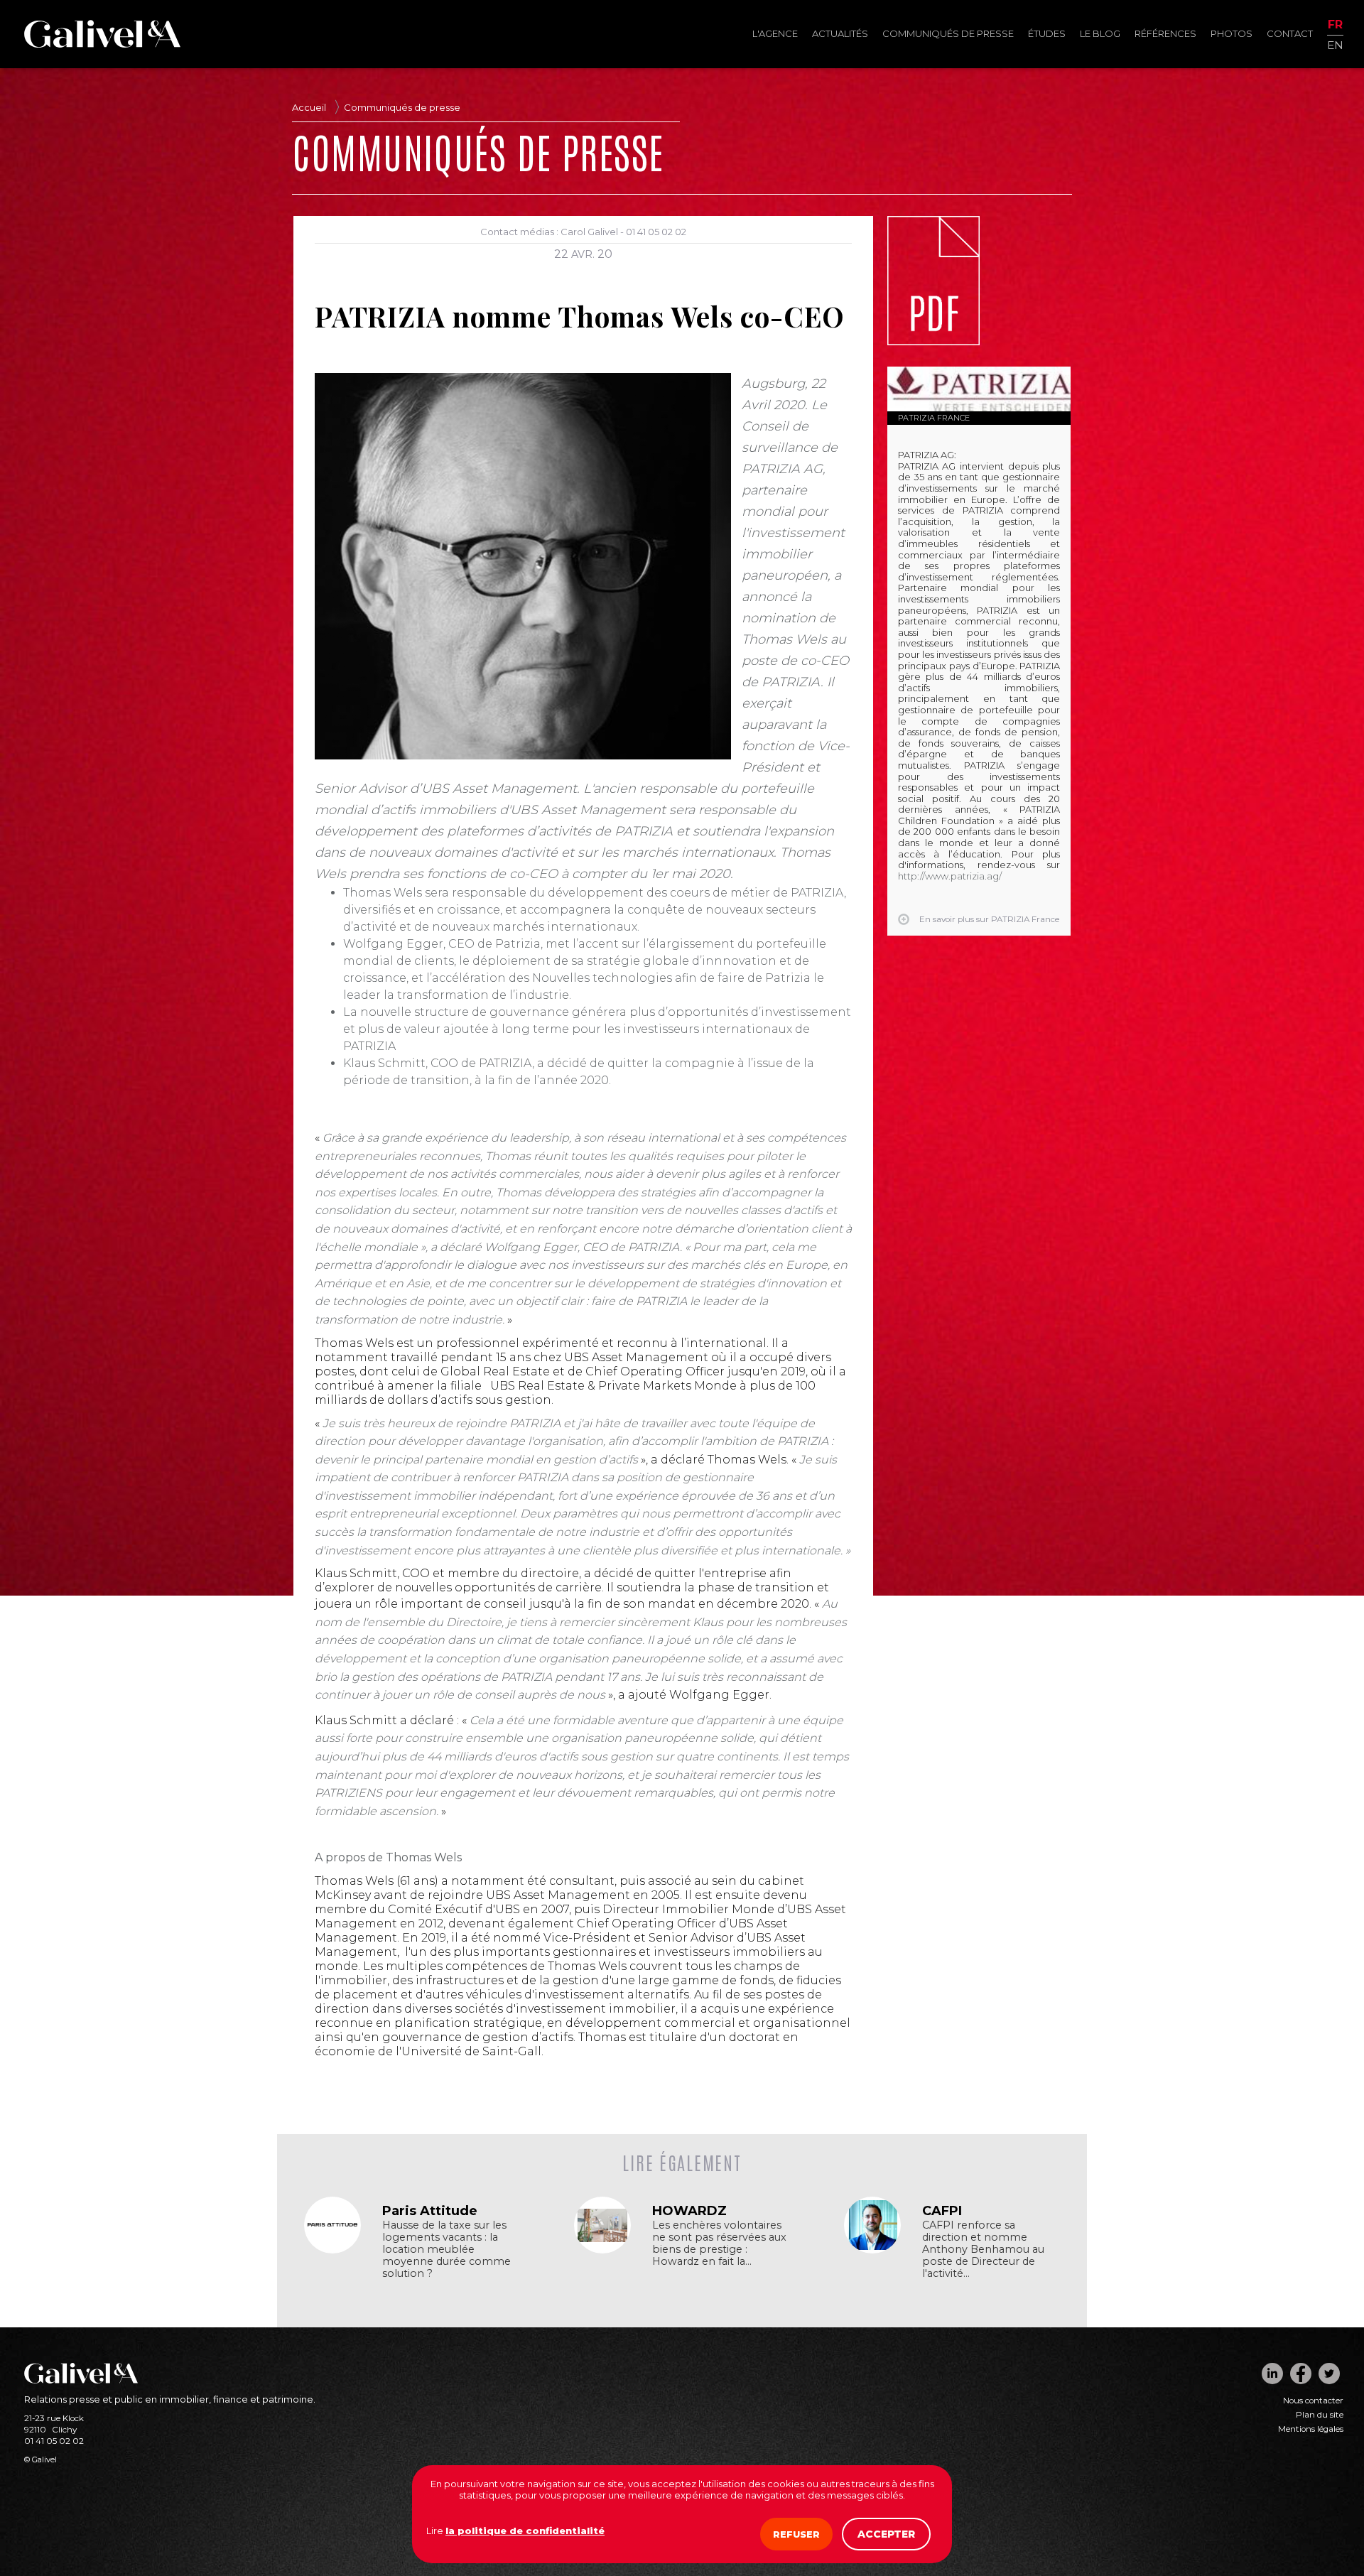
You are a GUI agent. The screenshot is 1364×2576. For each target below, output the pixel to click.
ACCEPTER (886, 2534)
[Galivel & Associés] (102, 44)
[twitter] (1329, 2374)
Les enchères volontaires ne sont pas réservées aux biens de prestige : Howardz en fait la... (719, 2244)
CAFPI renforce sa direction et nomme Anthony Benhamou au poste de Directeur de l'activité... (983, 2250)
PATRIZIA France (934, 418)
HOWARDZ (689, 2211)
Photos (1232, 33)
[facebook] (1301, 2374)
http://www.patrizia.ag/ (950, 876)
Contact (1290, 33)
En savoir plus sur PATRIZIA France (989, 919)
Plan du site (1320, 2415)
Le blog (1100, 33)
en (1335, 44)
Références (1165, 33)
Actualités (840, 33)
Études (1047, 33)
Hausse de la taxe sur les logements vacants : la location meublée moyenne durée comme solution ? (446, 2250)
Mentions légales (1311, 2429)
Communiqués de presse (948, 33)
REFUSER (796, 2534)
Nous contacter (1313, 2401)
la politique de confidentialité (525, 2531)
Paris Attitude (430, 2211)
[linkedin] (1272, 2374)
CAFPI (942, 2211)
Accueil (309, 107)
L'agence (775, 33)
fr (1335, 25)
